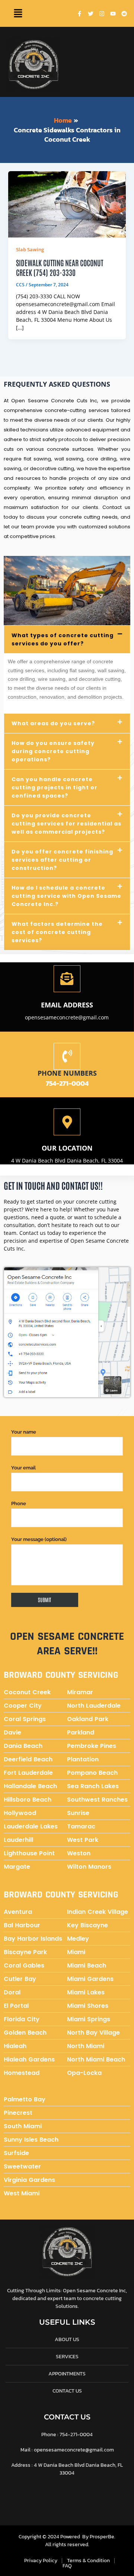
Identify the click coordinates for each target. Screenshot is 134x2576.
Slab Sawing (30, 249)
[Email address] (67, 979)
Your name (24, 1432)
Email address (67, 1005)
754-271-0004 (67, 1083)
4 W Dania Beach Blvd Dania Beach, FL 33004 (67, 1160)
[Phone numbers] (67, 1056)
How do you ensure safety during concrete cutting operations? (53, 751)
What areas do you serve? (53, 723)
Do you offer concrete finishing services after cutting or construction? (62, 860)
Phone (19, 1504)
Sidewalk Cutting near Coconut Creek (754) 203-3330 (60, 267)
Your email (23, 1468)
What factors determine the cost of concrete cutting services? (57, 932)
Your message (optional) (39, 1539)
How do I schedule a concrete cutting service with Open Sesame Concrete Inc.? (66, 896)
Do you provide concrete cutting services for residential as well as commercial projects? (66, 824)
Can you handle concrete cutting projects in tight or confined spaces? (55, 787)
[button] (18, 13)
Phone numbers (67, 1073)
